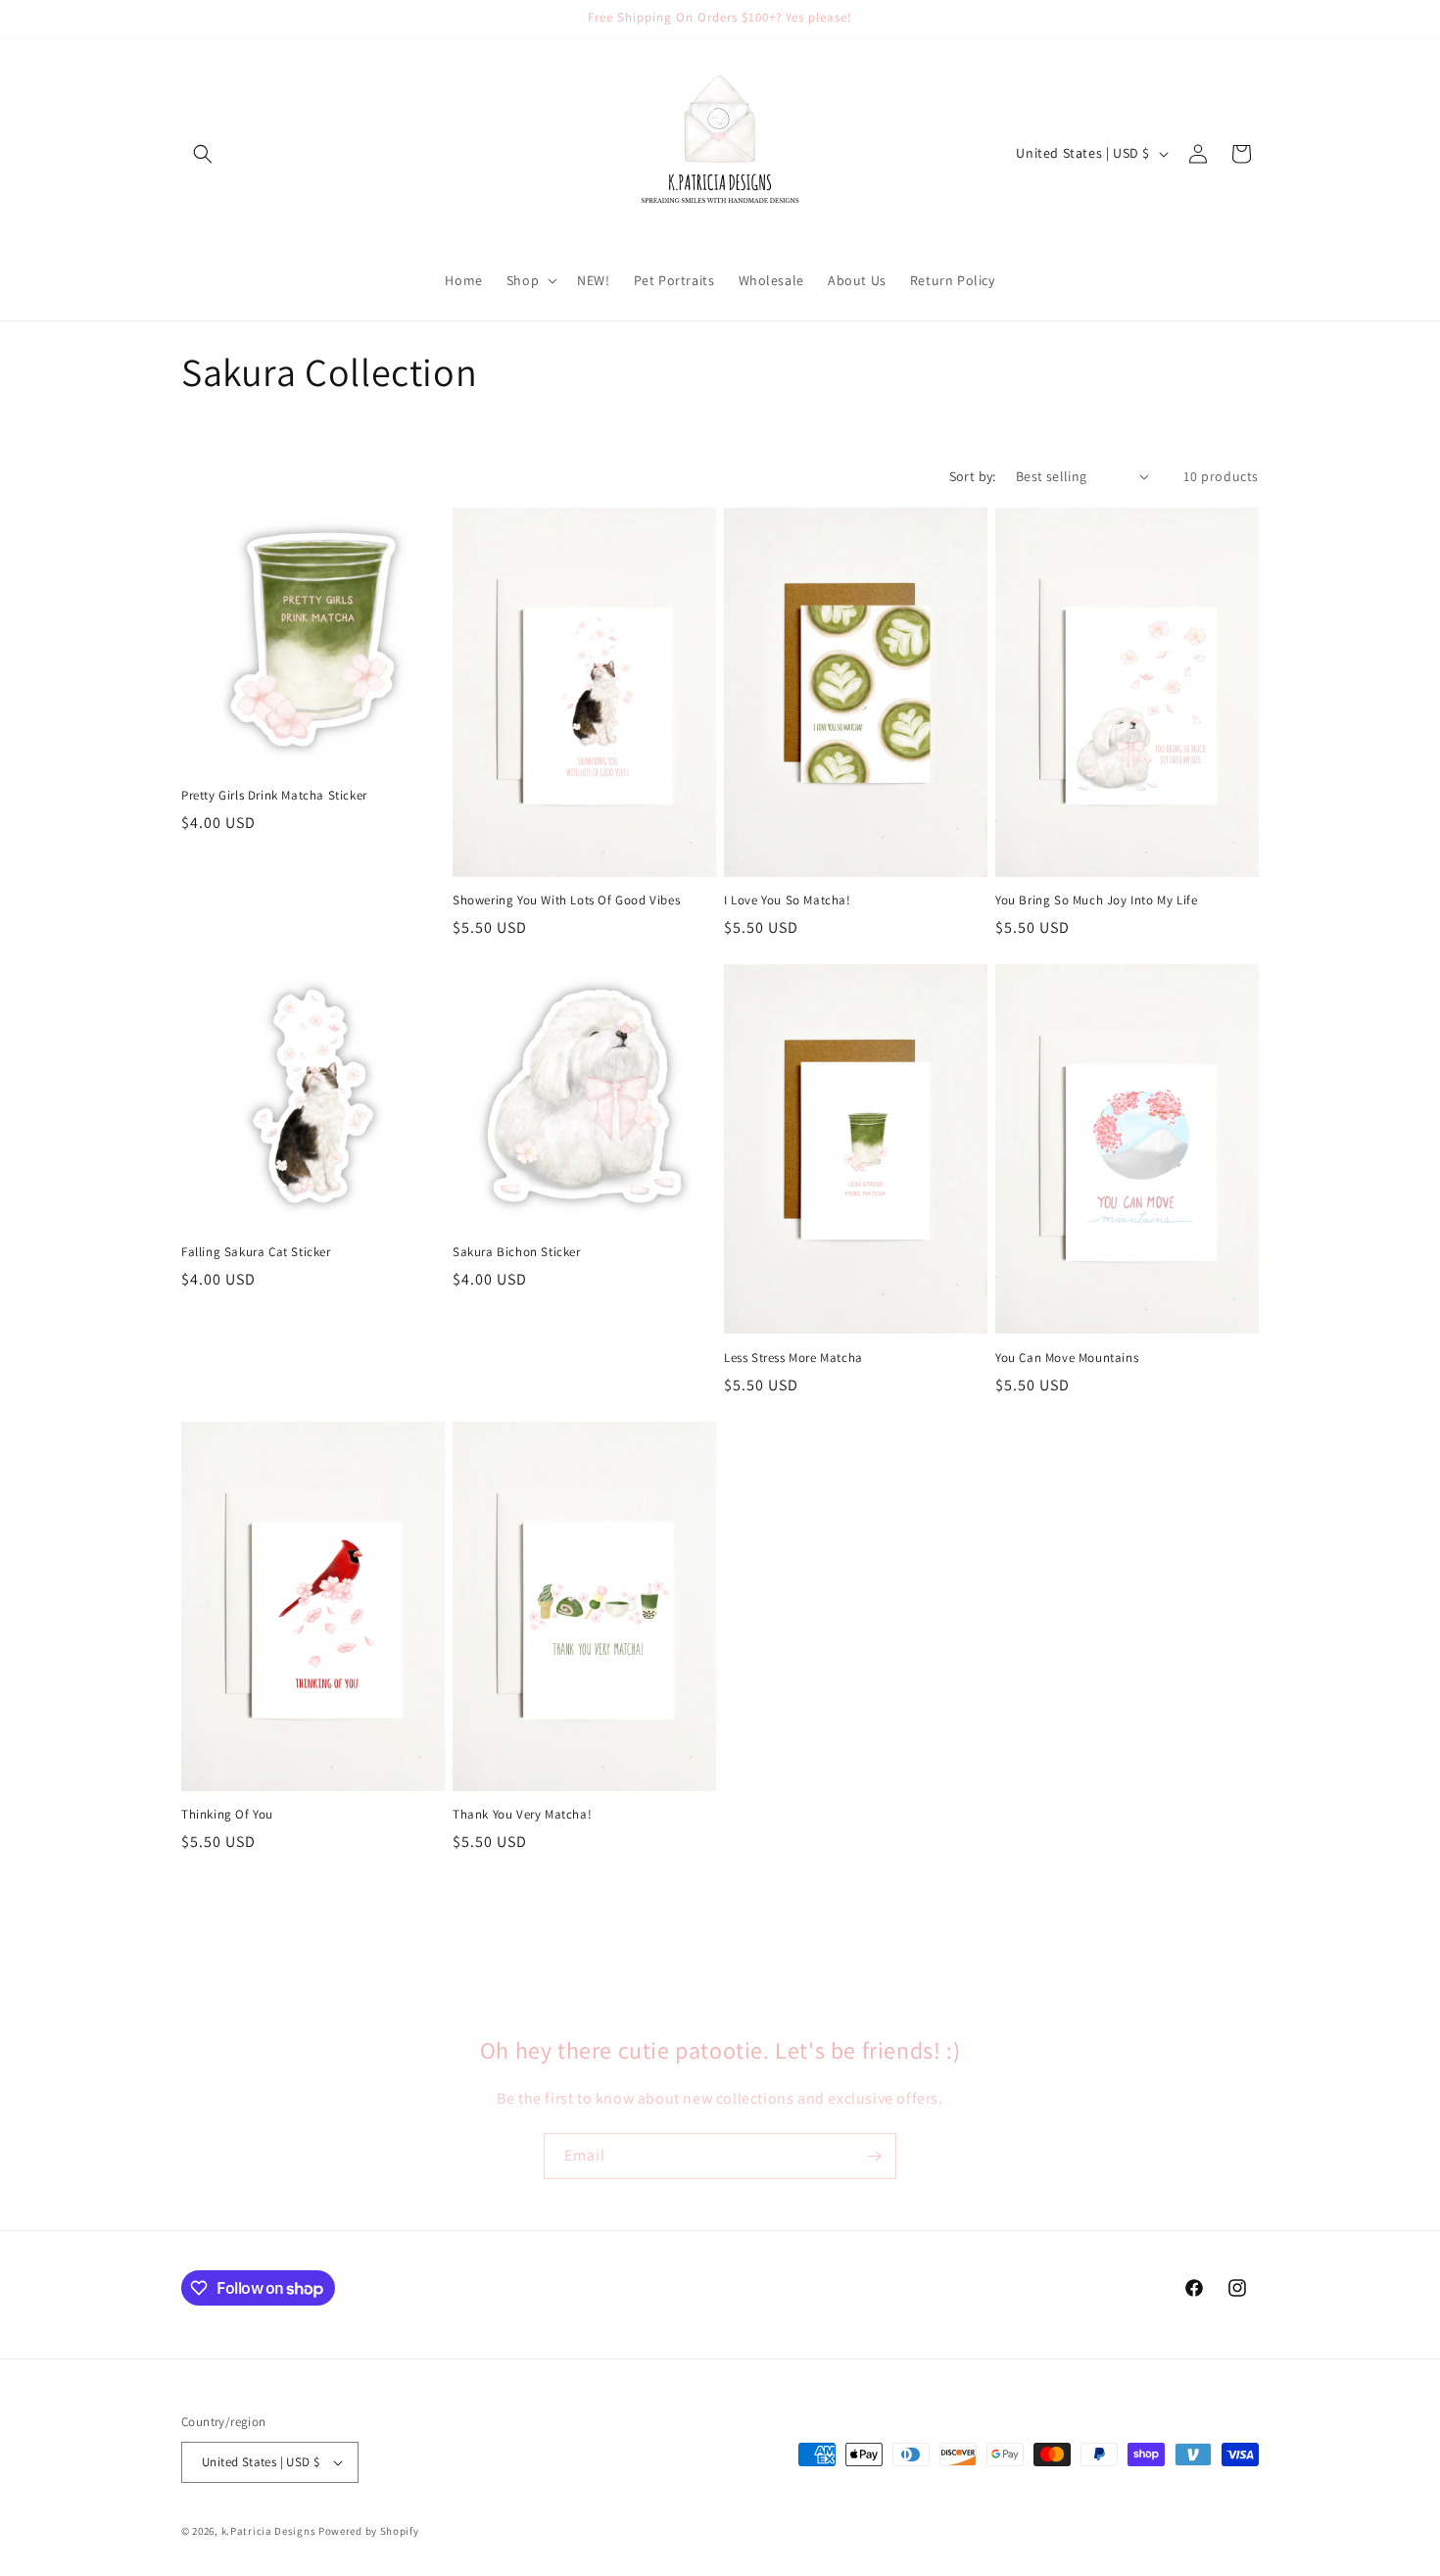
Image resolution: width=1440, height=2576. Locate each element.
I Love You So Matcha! (788, 900)
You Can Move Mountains (1067, 1358)
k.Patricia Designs (269, 2531)
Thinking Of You (227, 1815)
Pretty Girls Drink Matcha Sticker (274, 796)
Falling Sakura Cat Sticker (256, 1252)
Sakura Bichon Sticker (517, 1252)
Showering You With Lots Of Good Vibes (566, 900)
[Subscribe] (874, 2156)
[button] (203, 154)
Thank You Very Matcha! (522, 1815)
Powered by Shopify (369, 2531)
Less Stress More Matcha (793, 1358)
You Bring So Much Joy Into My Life (1096, 900)
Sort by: (973, 476)
